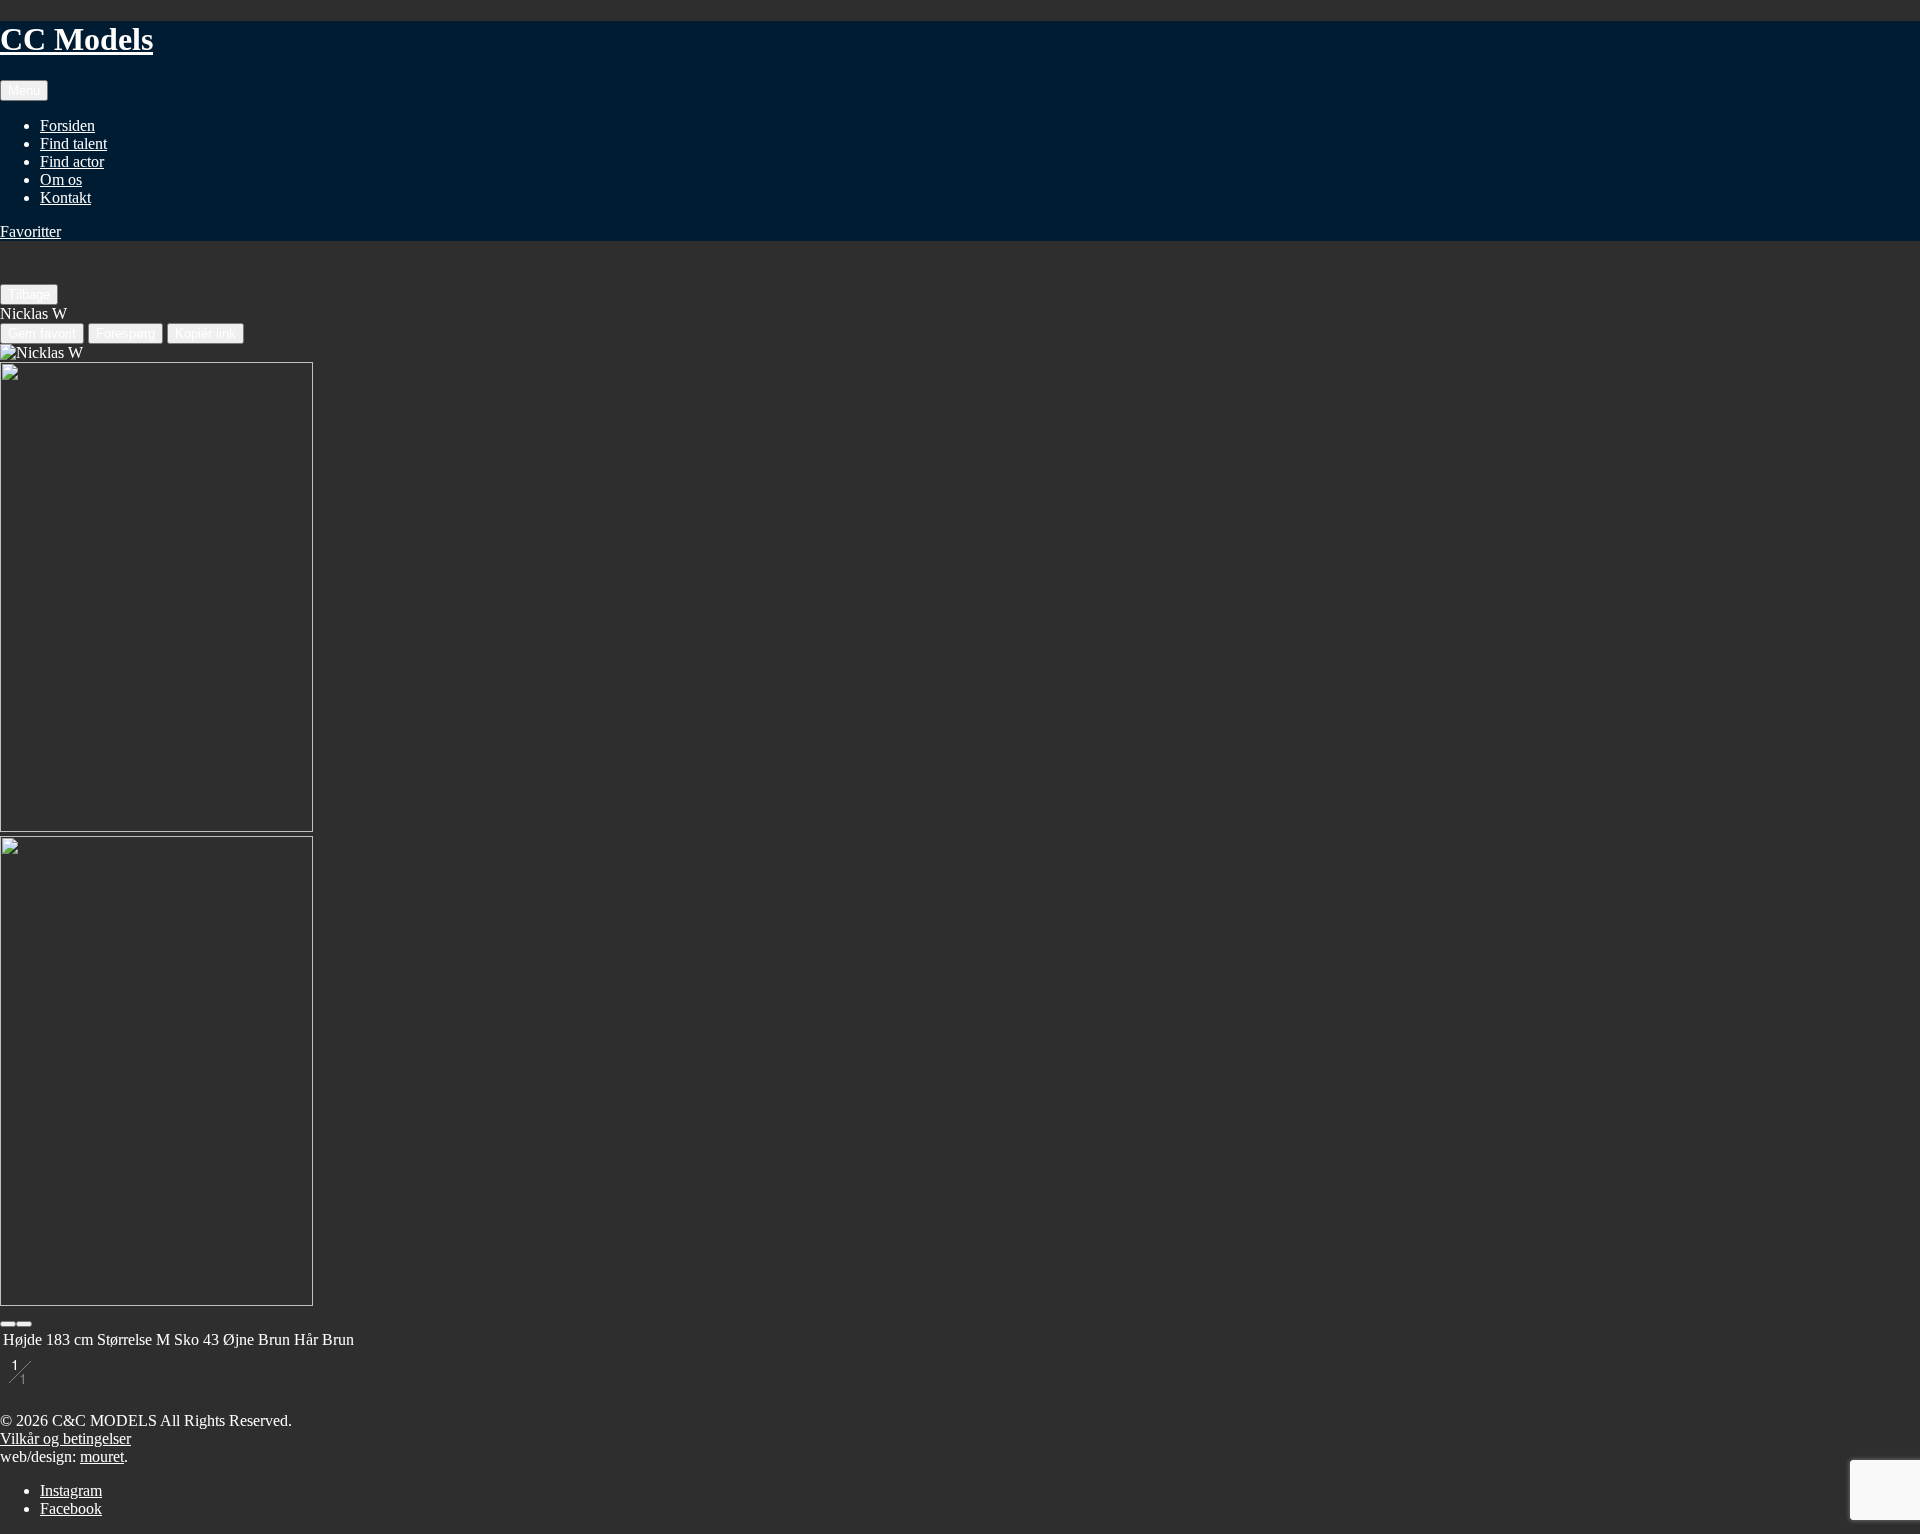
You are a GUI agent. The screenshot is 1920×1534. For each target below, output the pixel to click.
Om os (61, 179)
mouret (102, 1456)
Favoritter (30, 231)
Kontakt (65, 197)
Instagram (71, 1490)
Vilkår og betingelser (65, 1438)
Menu (24, 90)
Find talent (73, 143)
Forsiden (67, 125)
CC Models (76, 39)
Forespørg (125, 333)
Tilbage (29, 294)
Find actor (72, 161)
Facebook (71, 1508)
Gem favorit (42, 333)
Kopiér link (205, 333)
